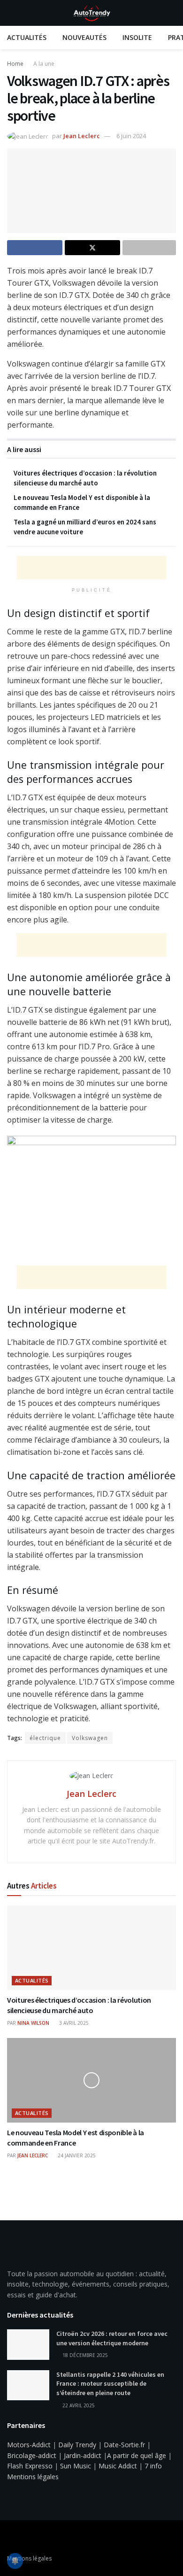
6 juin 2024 (131, 136)
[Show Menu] (11, 13)
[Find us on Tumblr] (34, 2538)
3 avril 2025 (73, 2023)
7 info (153, 2466)
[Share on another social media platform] (149, 248)
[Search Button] (172, 13)
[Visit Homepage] (91, 13)
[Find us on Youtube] (22, 2538)
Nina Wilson (33, 2023)
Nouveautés (84, 37)
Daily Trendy (77, 2445)
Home (15, 64)
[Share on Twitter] (92, 248)
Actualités (27, 37)
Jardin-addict (83, 2455)
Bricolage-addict (32, 2455)
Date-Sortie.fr (124, 2445)
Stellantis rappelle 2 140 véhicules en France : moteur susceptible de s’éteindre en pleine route (110, 2384)
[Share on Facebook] (35, 248)
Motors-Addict (29, 2445)
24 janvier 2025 (76, 2155)
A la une (44, 64)
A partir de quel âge (137, 2455)
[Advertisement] (91, 568)
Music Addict (118, 2466)
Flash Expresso (30, 2466)
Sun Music (76, 2466)
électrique (45, 1738)
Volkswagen (90, 1738)
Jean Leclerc (82, 136)
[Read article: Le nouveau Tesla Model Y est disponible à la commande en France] (91, 2080)
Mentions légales (33, 2477)
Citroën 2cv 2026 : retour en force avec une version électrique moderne (112, 2338)
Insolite (137, 37)
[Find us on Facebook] (10, 2538)
